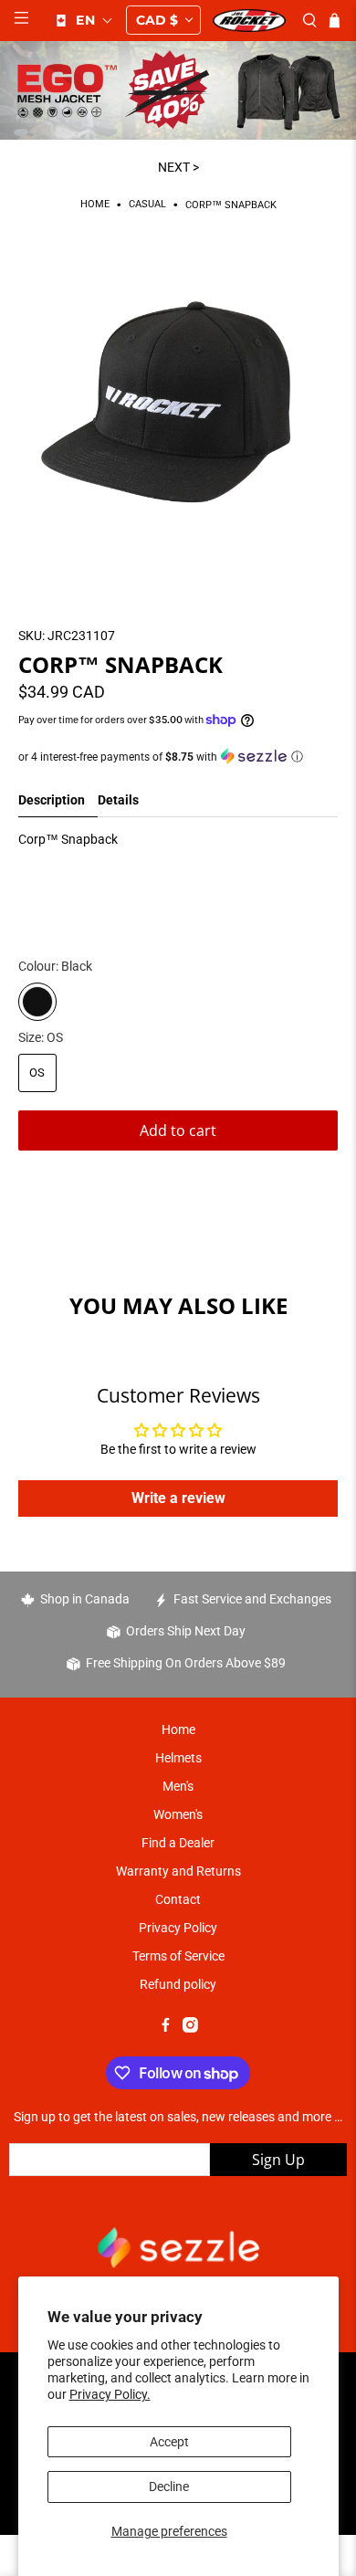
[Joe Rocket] (249, 21)
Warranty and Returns (178, 1871)
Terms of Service (178, 1956)
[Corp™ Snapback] (178, 411)
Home (95, 205)
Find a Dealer (178, 1843)
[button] (83, 20)
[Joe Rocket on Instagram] (190, 2028)
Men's (178, 1786)
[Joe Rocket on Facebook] (166, 2028)
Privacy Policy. (110, 2394)
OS (37, 1072)
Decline (169, 2487)
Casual (147, 205)
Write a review (178, 1498)
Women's (178, 1814)
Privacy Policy (178, 1928)
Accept (169, 2442)
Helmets (178, 1758)
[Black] (37, 1002)
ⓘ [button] (297, 757)
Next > (178, 167)
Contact (178, 1899)
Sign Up (278, 2160)
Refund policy (178, 1984)
